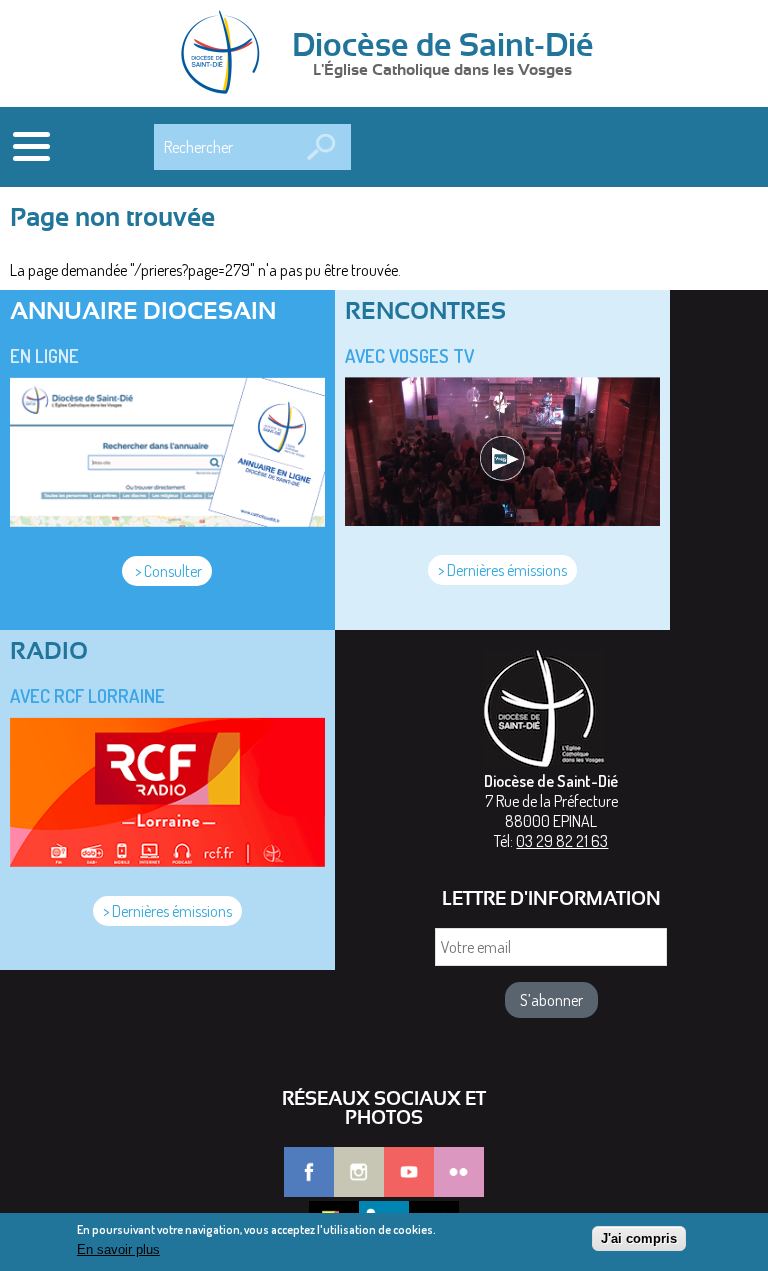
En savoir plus (118, 1249)
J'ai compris (639, 1238)
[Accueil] (227, 54)
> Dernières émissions (502, 570)
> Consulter (167, 571)
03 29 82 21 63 (562, 841)
